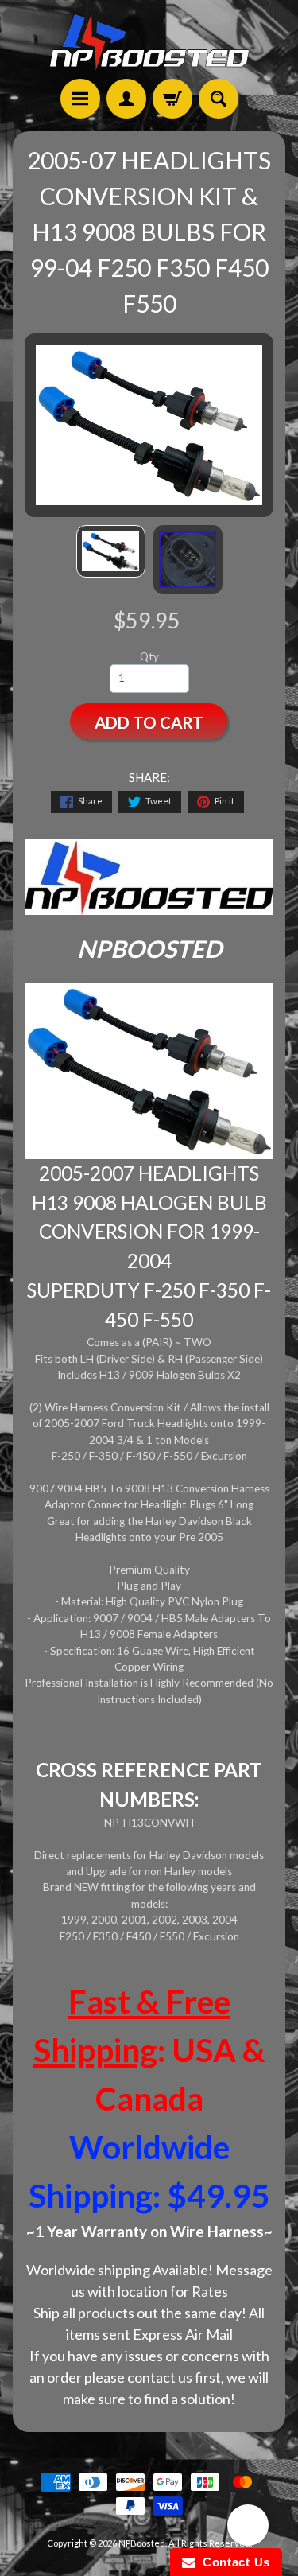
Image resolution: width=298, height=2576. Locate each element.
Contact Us (233, 2562)
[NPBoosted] (149, 42)
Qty (149, 656)
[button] (248, 2527)
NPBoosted (142, 2543)
